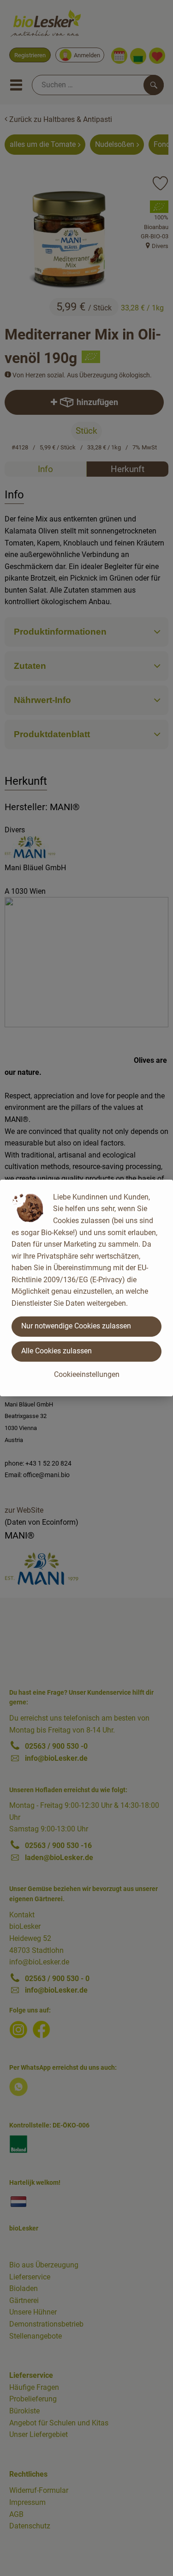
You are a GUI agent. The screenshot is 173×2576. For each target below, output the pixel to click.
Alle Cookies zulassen (57, 1351)
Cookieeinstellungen (87, 1374)
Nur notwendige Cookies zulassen (76, 1326)
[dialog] (86, 1288)
